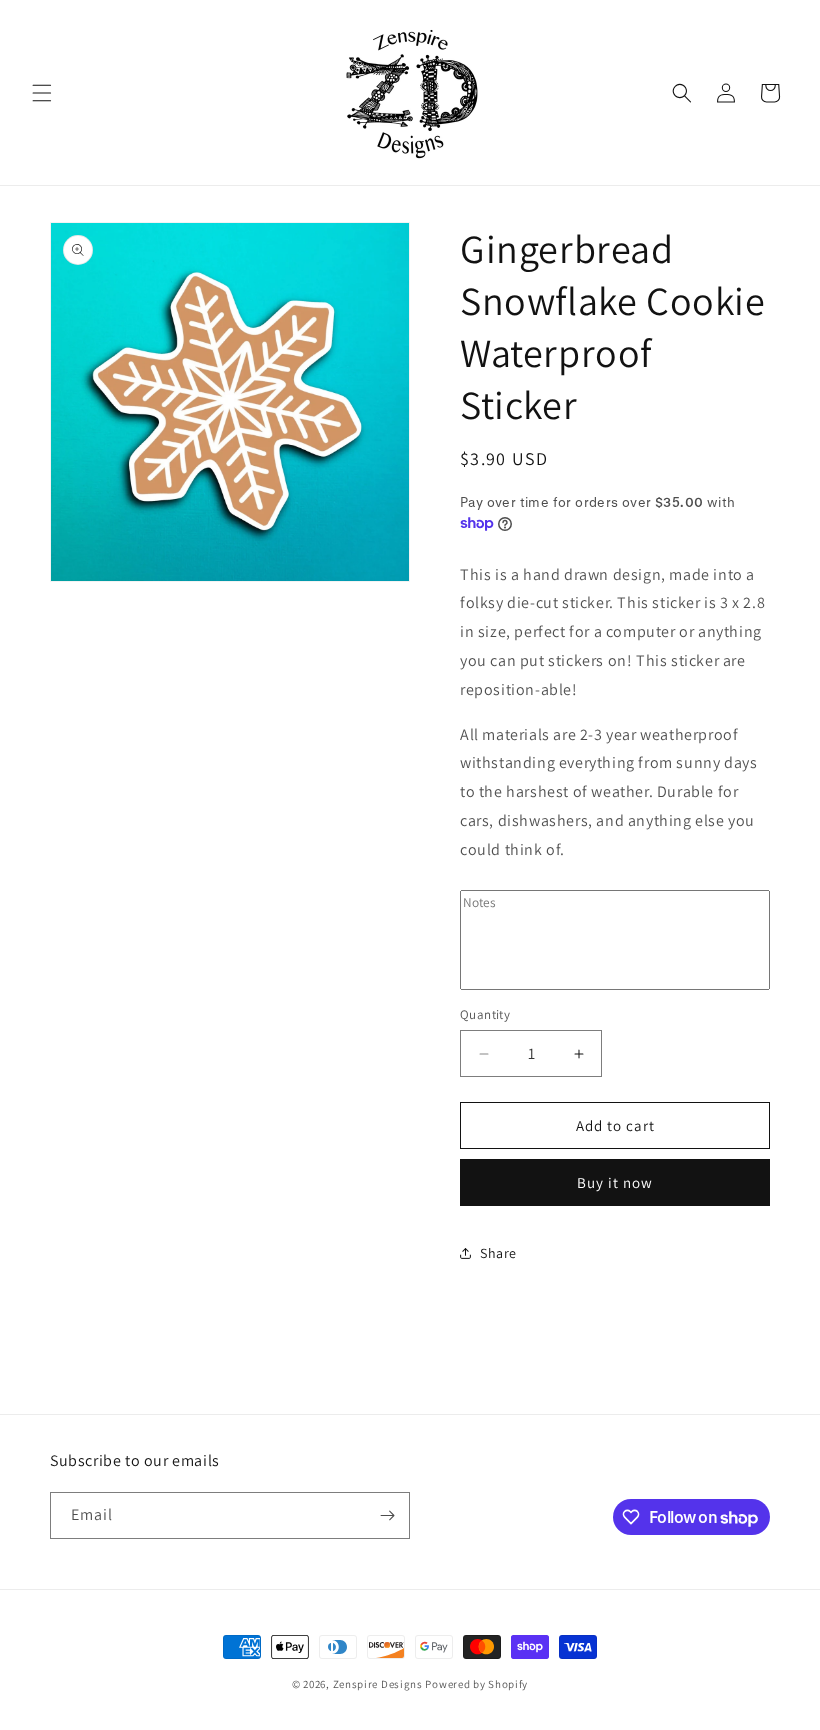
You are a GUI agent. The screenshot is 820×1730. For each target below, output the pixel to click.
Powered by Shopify (476, 1684)
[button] (42, 93)
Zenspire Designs (378, 1684)
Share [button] (498, 1253)
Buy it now (615, 1182)
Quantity (485, 1014)
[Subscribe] (387, 1515)
